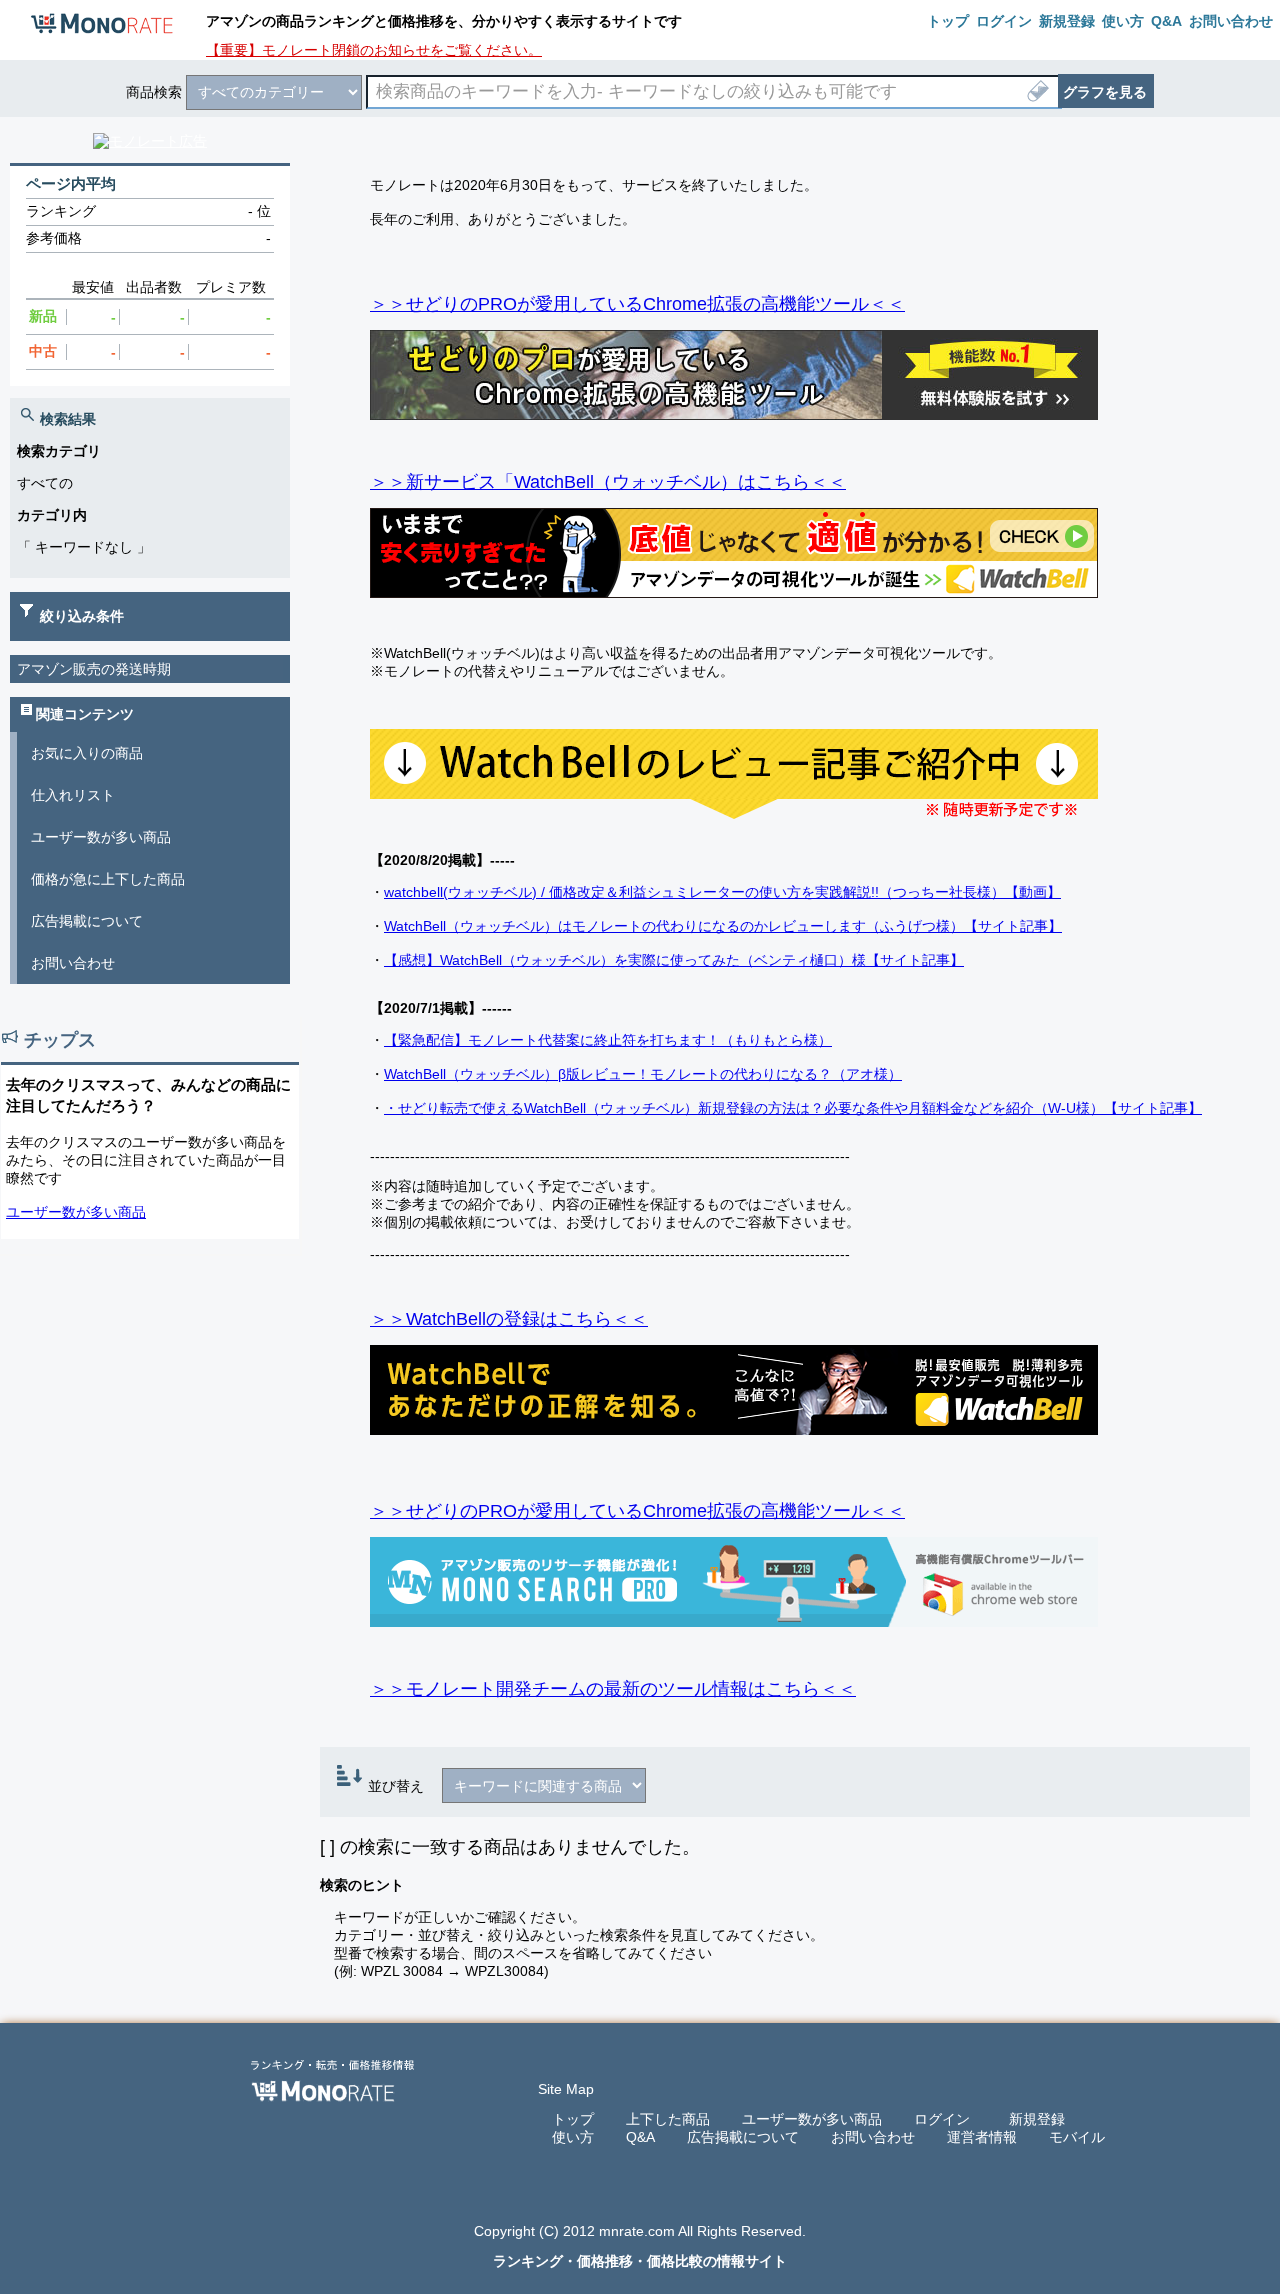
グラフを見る (1105, 92)
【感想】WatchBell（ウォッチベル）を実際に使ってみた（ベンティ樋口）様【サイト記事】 (674, 960)
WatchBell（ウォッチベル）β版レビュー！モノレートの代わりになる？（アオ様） (643, 1074)
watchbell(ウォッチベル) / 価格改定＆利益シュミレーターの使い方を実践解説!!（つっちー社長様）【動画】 (722, 892)
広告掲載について (87, 921)
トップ (573, 2119)
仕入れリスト (73, 795)
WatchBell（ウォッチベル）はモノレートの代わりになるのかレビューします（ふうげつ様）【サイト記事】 (723, 926)
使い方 (573, 2137)
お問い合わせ (73, 963)
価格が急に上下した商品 (108, 879)
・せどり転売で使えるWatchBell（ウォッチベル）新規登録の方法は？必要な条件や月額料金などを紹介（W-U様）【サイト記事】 (793, 1108)
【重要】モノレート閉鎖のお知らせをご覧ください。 (374, 50)
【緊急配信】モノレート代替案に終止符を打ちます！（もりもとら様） (608, 1040)
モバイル (1077, 2137)
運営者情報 (982, 2137)
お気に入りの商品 (87, 753)
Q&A (640, 2137)
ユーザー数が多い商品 (101, 837)
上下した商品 (668, 2119)
